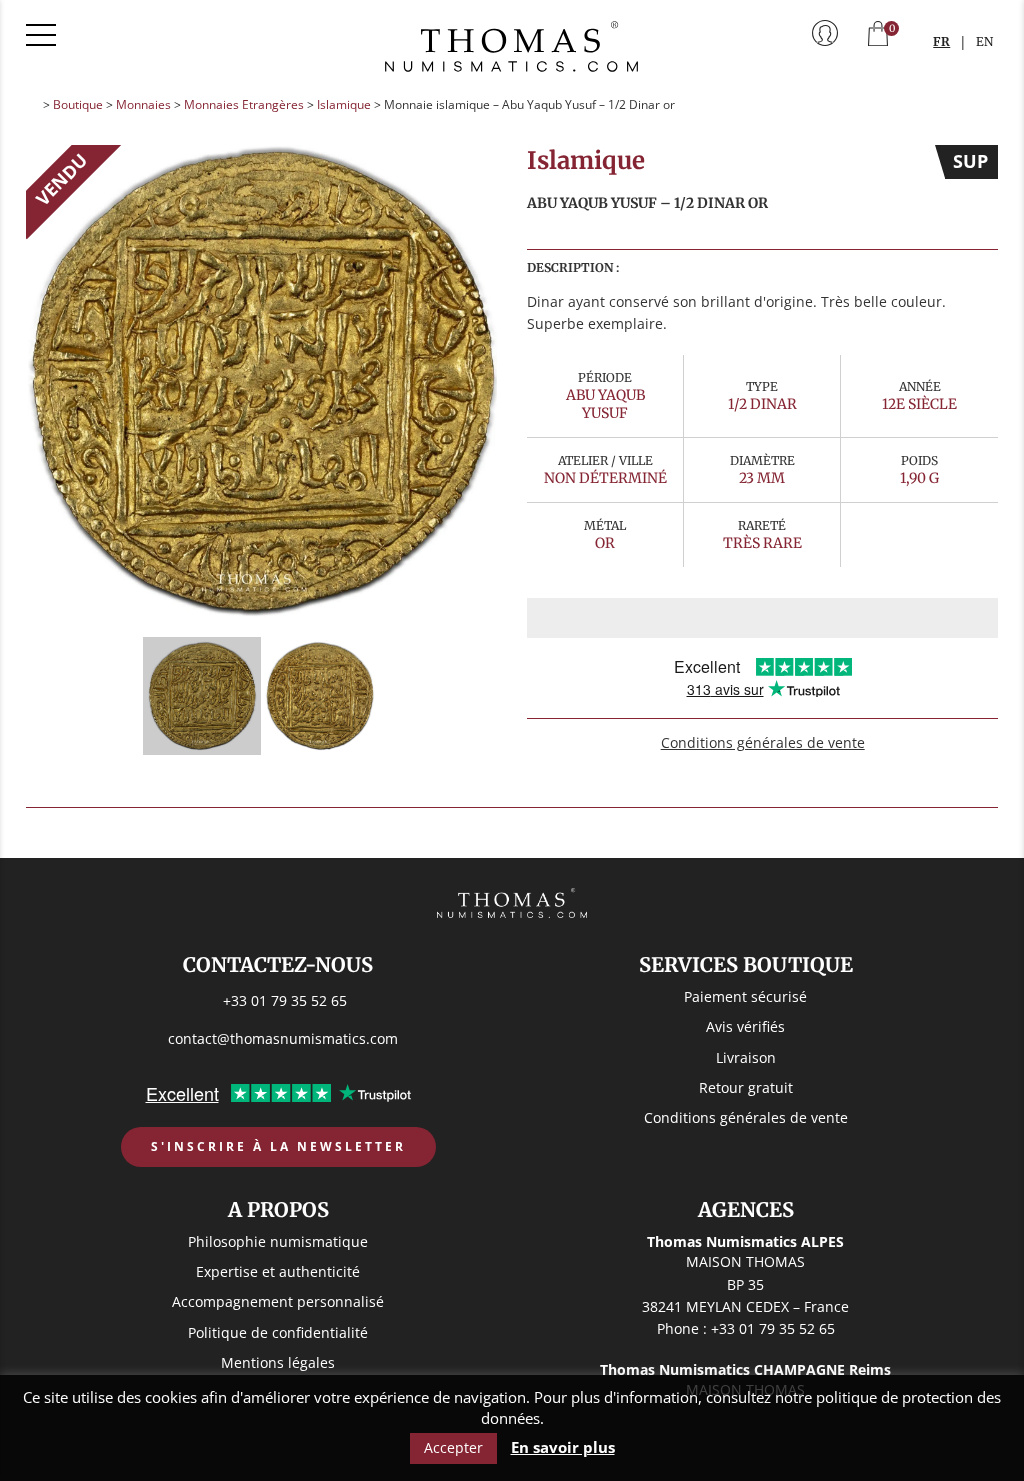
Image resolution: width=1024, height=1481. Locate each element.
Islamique (344, 104)
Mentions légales (278, 1362)
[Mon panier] (878, 35)
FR (941, 41)
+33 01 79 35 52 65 (285, 1000)
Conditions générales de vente (763, 742)
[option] (262, 381)
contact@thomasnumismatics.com (283, 1038)
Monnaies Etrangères (244, 104)
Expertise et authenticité (278, 1271)
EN (984, 41)
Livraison (746, 1057)
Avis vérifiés (745, 1026)
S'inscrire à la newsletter (278, 1146)
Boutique (78, 104)
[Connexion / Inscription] (825, 35)
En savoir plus (563, 1447)
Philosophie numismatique (278, 1241)
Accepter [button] (453, 1447)
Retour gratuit (746, 1087)
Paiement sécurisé (745, 996)
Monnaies (143, 104)
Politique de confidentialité (278, 1332)
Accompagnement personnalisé (278, 1301)
